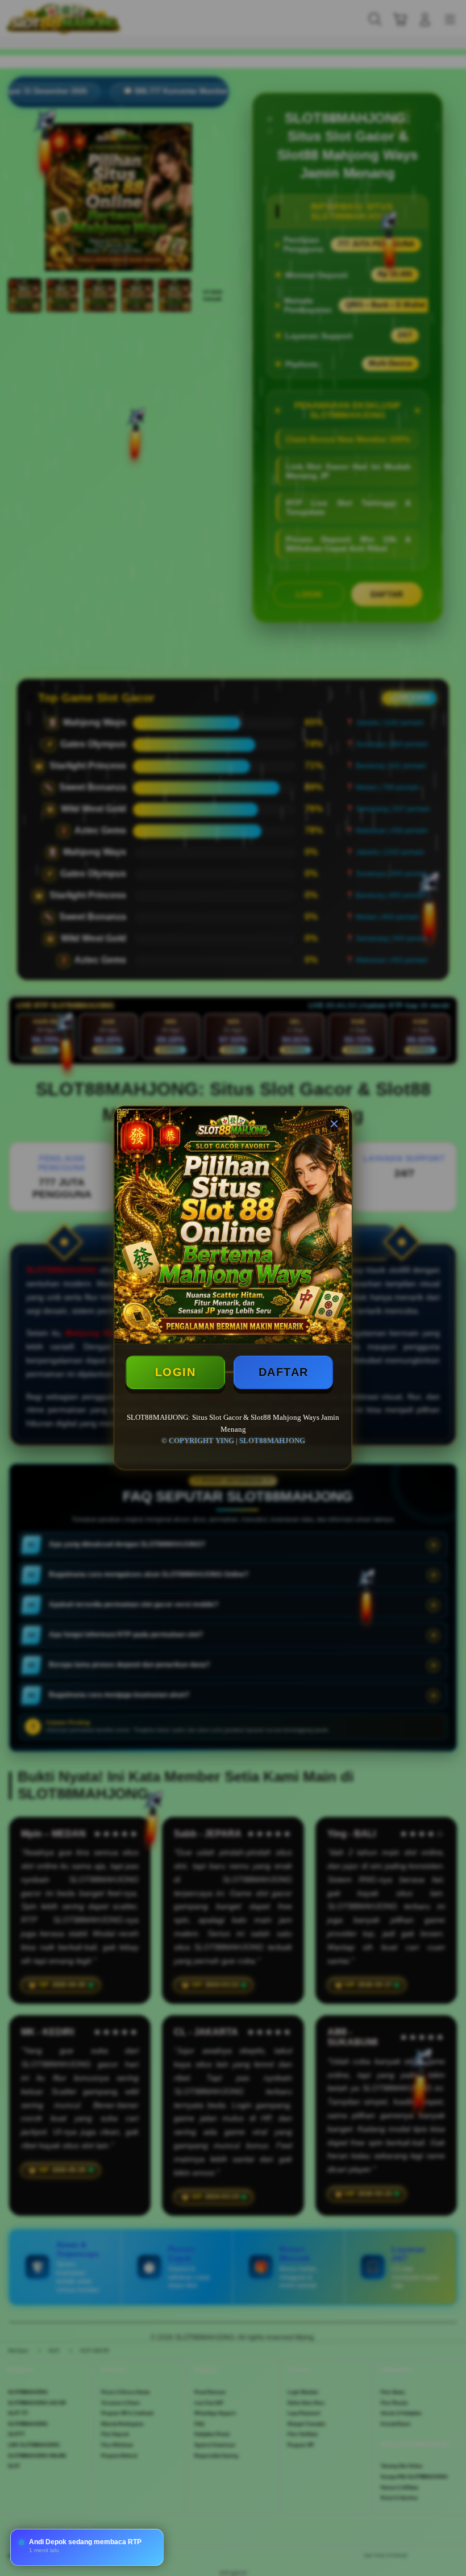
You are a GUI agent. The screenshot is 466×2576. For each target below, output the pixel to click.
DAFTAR (284, 1372)
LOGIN (176, 1372)
